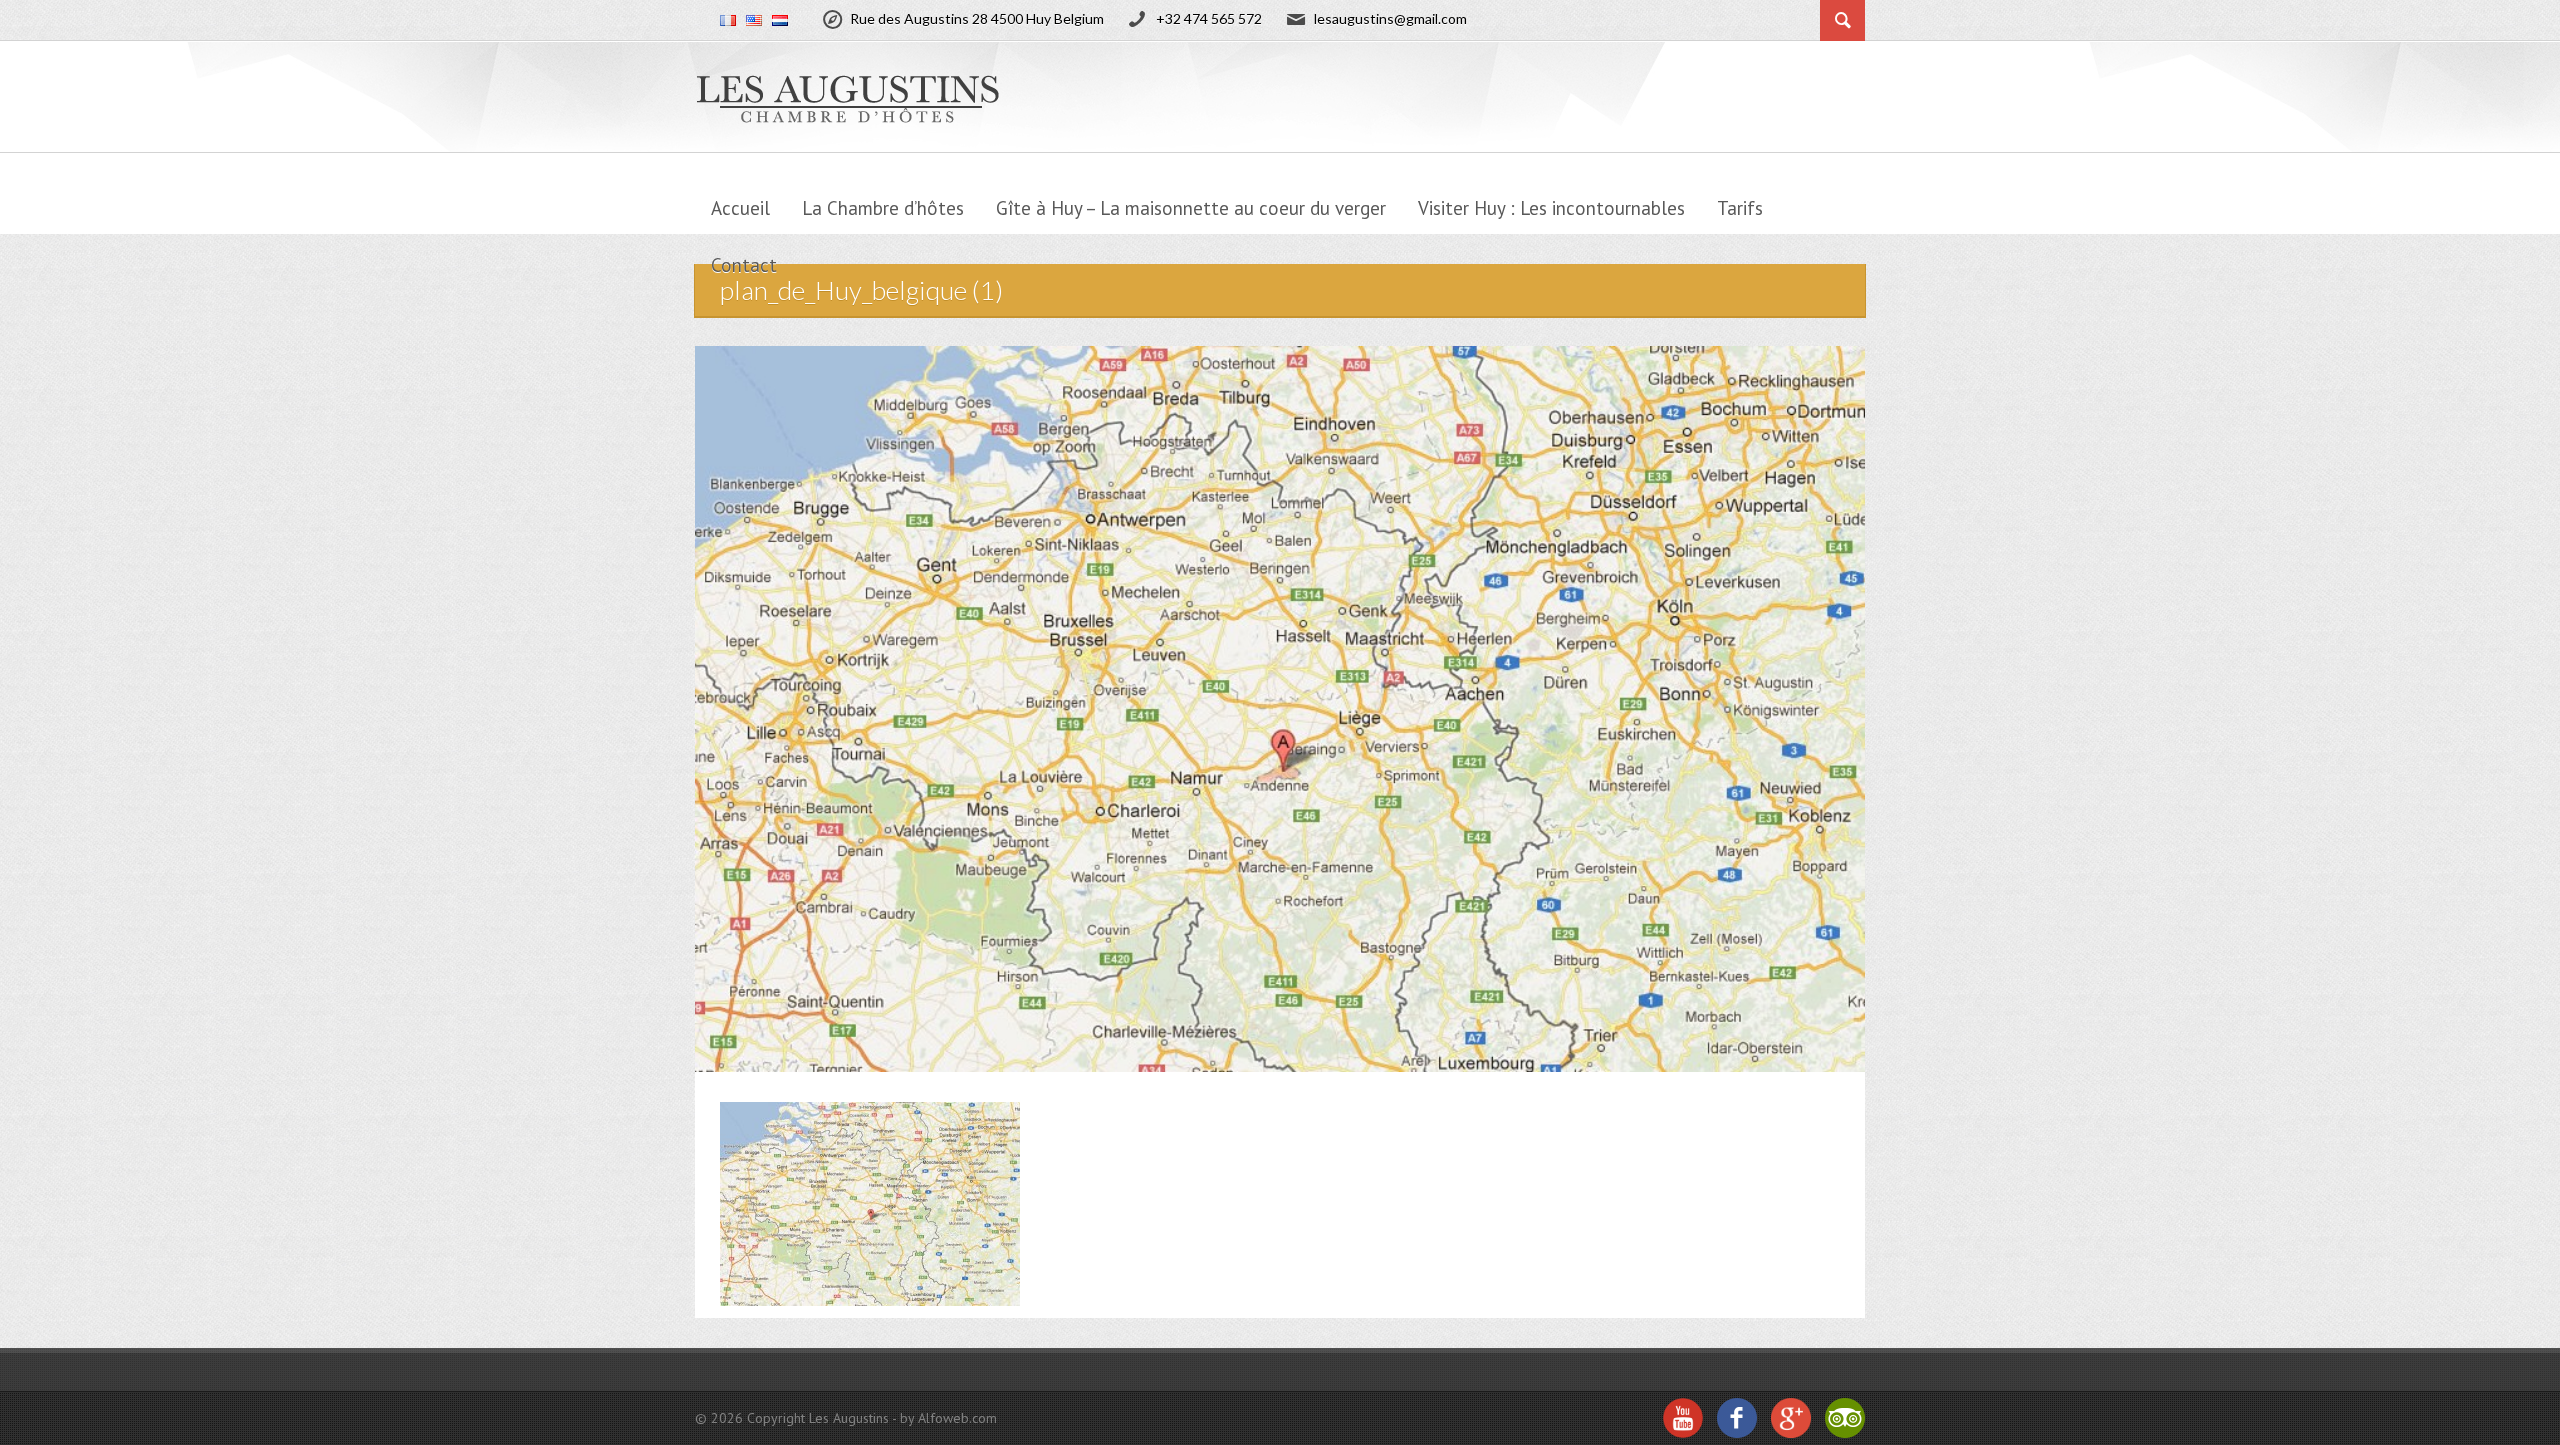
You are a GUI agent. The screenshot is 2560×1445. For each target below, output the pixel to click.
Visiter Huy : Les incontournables (1551, 208)
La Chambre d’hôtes (883, 208)
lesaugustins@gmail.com (1390, 18)
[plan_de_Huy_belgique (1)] (870, 1201)
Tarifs (1740, 208)
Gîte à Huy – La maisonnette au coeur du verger (1191, 208)
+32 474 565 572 (1209, 18)
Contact (744, 265)
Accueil (740, 208)
